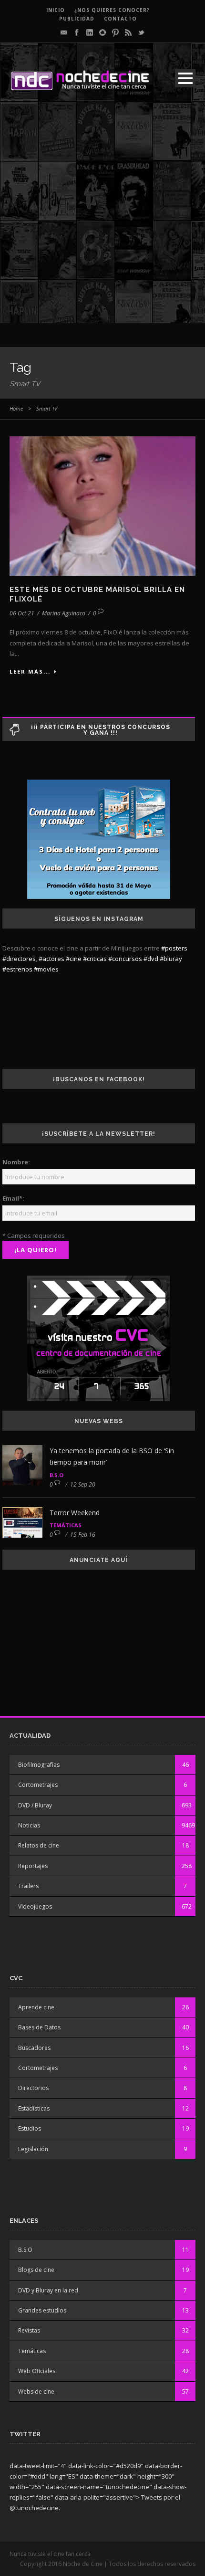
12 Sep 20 (83, 1484)
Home (16, 408)
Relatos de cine (39, 1845)
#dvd (151, 959)
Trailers (28, 1886)
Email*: (13, 1198)
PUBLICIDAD (77, 19)
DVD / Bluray (35, 1805)
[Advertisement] (102, 221)
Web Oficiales (37, 2371)
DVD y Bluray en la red (48, 2290)
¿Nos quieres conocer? (112, 10)
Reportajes (33, 1866)
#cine (74, 959)
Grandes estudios (42, 2310)
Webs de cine (36, 2391)
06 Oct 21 (22, 613)
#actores (51, 959)
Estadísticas (34, 2108)
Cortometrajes (38, 1785)
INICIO (56, 10)
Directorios (33, 2088)
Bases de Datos (39, 2027)
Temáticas (66, 1525)
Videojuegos (35, 1906)
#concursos (125, 959)
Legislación (33, 2149)
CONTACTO (120, 19)
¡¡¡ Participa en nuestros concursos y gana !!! (101, 730)
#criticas (95, 959)
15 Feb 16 (83, 1535)
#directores (19, 959)
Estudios (30, 2128)
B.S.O (56, 1475)
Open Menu (185, 78)
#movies (46, 969)
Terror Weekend (75, 1513)
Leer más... (30, 671)
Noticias (29, 1825)
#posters (174, 948)
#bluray (171, 959)
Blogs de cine (36, 2270)
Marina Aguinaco (64, 613)
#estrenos (17, 969)
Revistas (29, 2330)
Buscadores (34, 2048)
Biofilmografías (39, 1765)
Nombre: (16, 1162)
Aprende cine (36, 2007)
